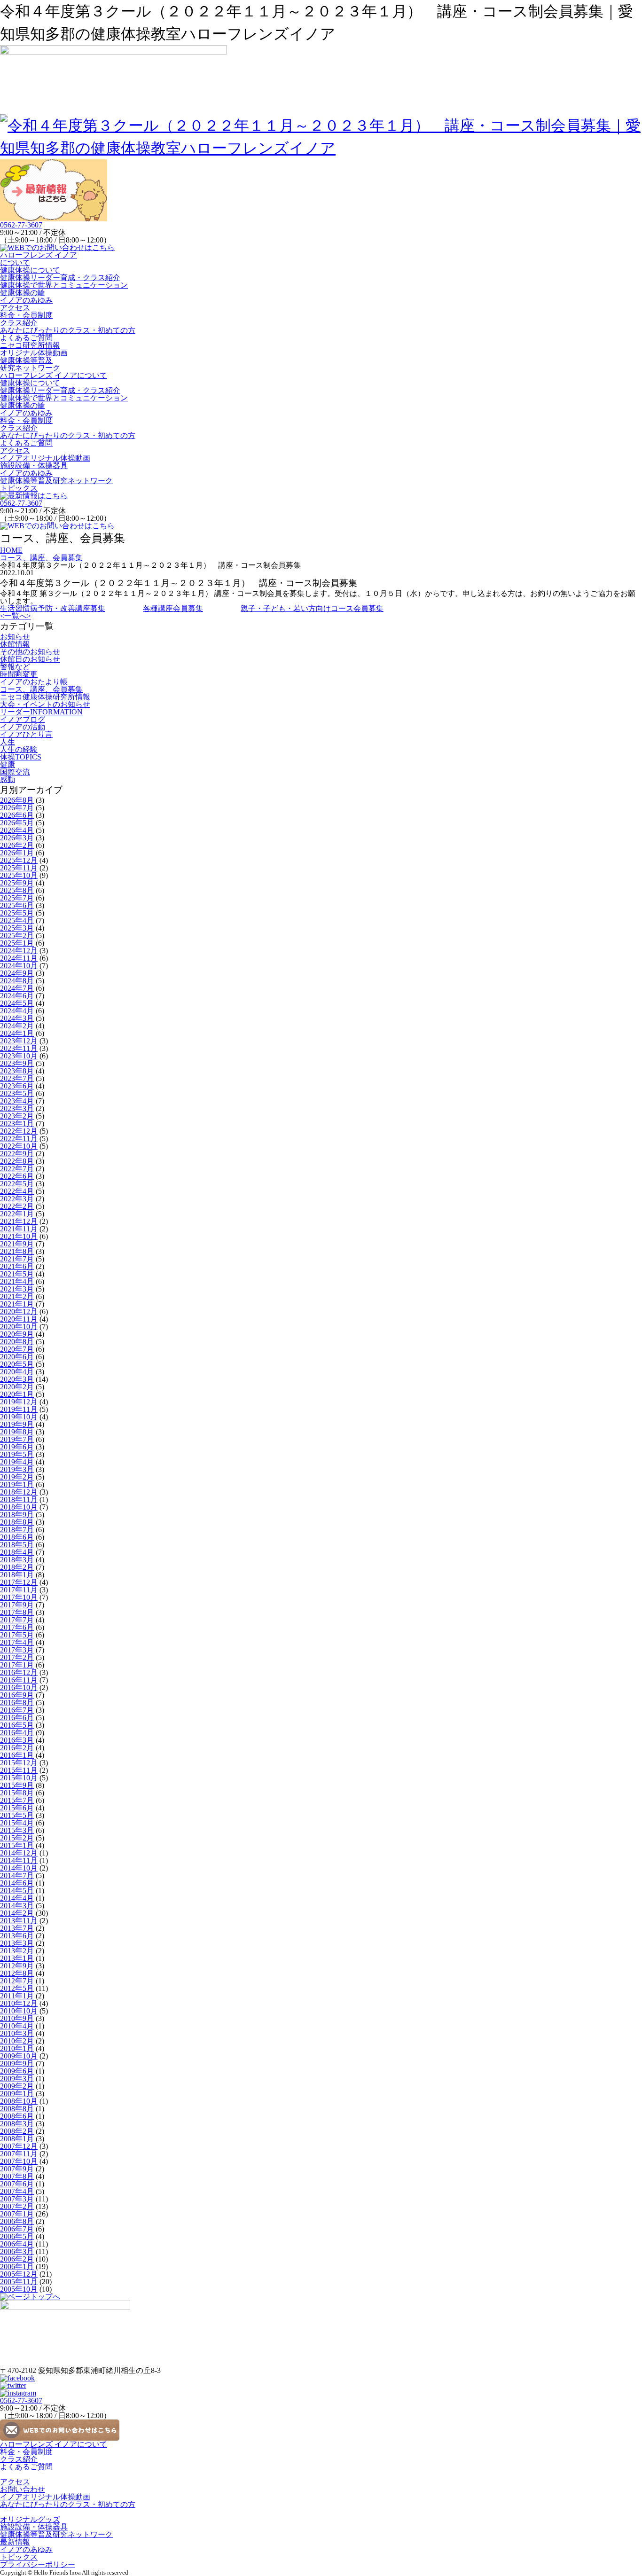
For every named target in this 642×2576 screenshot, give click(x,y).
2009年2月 (17, 2086)
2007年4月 (17, 2191)
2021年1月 (17, 1304)
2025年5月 (17, 913)
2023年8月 (17, 1071)
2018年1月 (17, 1575)
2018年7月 (17, 1530)
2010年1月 (17, 2048)
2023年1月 (17, 1124)
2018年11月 (19, 1499)
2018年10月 (19, 1507)
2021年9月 (17, 1244)
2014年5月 (17, 1891)
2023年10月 (19, 1056)
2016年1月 (17, 1755)
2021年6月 (17, 1266)
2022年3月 (17, 1199)
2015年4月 (17, 1823)
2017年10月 (19, 1597)
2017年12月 (19, 1582)
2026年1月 (17, 853)
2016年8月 (17, 1703)
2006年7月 (17, 2229)
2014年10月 (19, 1868)
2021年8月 (17, 1251)
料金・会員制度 (26, 315)
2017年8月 (17, 1612)
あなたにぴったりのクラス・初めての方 (68, 330)
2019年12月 (19, 1402)
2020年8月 (17, 1342)
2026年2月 (17, 845)
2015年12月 (19, 1763)
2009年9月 (17, 2063)
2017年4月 (17, 1642)
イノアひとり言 (26, 734)
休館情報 (15, 644)
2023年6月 (17, 1086)
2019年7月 (17, 1439)
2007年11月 (19, 2154)
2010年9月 (17, 2018)
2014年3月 (17, 1906)
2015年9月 (17, 1785)
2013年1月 (17, 1958)
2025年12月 (19, 860)
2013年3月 (17, 1943)
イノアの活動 (23, 727)
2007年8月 (17, 2176)
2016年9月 (17, 1695)
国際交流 (15, 772)
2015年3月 (17, 1830)
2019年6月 (17, 1447)
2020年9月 (17, 1334)
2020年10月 (19, 1327)
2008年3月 (17, 2124)
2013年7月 (17, 1928)
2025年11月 (19, 868)
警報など (15, 667)
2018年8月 (17, 1522)
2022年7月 (17, 1169)
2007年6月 (17, 2184)
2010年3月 (17, 2033)
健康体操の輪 (23, 293)
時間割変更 (19, 674)
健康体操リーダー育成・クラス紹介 (60, 278)
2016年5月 (17, 1725)
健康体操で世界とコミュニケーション (64, 285)
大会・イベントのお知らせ (45, 704)
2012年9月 (17, 1966)
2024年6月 (17, 996)
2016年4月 (17, 1733)
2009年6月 (17, 2071)
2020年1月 (17, 1394)
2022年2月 (17, 1206)
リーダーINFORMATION (41, 712)
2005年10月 (19, 2289)
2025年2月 (17, 936)
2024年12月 (19, 951)
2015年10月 (19, 1778)
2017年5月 (17, 1635)
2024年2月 (17, 1026)
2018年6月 (17, 1537)
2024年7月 (17, 988)
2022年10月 (19, 1146)
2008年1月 (17, 2139)
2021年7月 (17, 1259)
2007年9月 (17, 2169)
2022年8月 (17, 1161)
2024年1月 (17, 1033)
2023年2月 (17, 1116)
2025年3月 (17, 928)
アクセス (15, 308)
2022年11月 (19, 1139)
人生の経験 (19, 749)
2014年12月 (19, 1853)
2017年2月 (17, 1657)
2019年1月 (17, 1484)
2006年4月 (17, 2244)
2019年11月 (19, 1409)
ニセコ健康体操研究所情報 (45, 697)
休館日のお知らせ (30, 659)
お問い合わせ (23, 2489)
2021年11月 (19, 1229)
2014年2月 (17, 1913)
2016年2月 (17, 1748)
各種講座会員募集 (173, 608)
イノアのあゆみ (26, 300)
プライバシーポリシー (38, 2564)
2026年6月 (17, 815)
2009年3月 (17, 2079)
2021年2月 (17, 1296)
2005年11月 (19, 2282)
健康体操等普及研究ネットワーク (30, 364)
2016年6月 (17, 1718)
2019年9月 (17, 1424)
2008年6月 (17, 2116)
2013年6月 (17, 1936)
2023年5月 (17, 1093)
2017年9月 (17, 1605)
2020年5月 (17, 1364)
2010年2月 (17, 2041)
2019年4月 (17, 1462)
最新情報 (15, 2542)
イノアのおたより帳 (34, 682)
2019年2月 (17, 1477)
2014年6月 (17, 1883)
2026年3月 (17, 838)
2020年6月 (17, 1357)
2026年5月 (17, 823)
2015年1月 (17, 1845)
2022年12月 (19, 1131)
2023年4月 (17, 1101)
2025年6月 (17, 905)
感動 (8, 779)
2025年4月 (17, 920)
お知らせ (15, 637)
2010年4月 (17, 2026)
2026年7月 (17, 808)
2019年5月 (17, 1454)
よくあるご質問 (26, 338)
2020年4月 (17, 1372)
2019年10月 (19, 1417)
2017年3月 (17, 1650)
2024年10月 (19, 966)
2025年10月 (19, 875)
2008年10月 (19, 2101)
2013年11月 (19, 1921)
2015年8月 (17, 1793)
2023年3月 (17, 1108)
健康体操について (30, 270)
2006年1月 (17, 2267)
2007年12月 (19, 2146)
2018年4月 (17, 1552)
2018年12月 (19, 1492)
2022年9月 (17, 1154)
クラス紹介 (19, 323)
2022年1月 (17, 1214)
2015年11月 (19, 1770)
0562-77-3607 (21, 225)
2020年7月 (17, 1349)
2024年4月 (17, 1011)
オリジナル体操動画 (34, 353)
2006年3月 (17, 2251)
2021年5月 (17, 1274)
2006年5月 (17, 2236)
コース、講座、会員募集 (41, 689)
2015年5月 (17, 1815)
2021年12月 (19, 1221)
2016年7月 (17, 1710)
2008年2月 (17, 2131)
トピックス (19, 488)
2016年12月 (19, 1672)
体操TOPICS (21, 757)
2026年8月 (17, 800)
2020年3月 (17, 1379)
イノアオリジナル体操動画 (45, 458)
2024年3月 (17, 1018)
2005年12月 (19, 2274)
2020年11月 (19, 1319)
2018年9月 (17, 1515)
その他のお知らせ (30, 652)
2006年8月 (17, 2221)
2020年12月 (19, 1311)
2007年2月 (17, 2206)
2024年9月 (17, 973)
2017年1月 (17, 1665)
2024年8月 (17, 981)
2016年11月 (19, 1680)
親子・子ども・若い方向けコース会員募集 (312, 608)
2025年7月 (17, 898)
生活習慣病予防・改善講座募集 (53, 608)
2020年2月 (17, 1387)
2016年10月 (19, 1687)
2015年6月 (17, 1808)
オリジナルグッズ (30, 2519)
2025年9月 (17, 883)
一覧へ (16, 616)
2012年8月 (17, 1973)
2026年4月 (17, 830)
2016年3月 (17, 1740)
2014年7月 (17, 1875)
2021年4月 (17, 1281)
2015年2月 (17, 1838)
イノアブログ (23, 719)
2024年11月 (19, 958)
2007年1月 (17, 2214)
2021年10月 (19, 1236)
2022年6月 (17, 1176)
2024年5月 (17, 1003)
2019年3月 (17, 1469)
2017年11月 (19, 1590)
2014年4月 (17, 1898)
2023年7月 (17, 1078)
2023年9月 (17, 1063)
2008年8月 (17, 2109)
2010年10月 (19, 2011)
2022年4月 (17, 1191)
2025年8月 (17, 890)
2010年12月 (19, 2003)
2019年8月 (17, 1432)
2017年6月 (17, 1627)
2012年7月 (17, 1981)
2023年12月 (19, 1041)
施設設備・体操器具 (34, 466)
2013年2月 (17, 1951)
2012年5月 (17, 1988)
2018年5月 (17, 1545)
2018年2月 (17, 1567)
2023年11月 (19, 1048)
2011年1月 (17, 1996)
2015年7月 (17, 1800)
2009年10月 (19, 2056)
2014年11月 (19, 1860)
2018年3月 (17, 1560)
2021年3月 (17, 1289)
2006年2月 (17, 2259)
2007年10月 (19, 2161)
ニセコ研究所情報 (30, 345)
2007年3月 (17, 2199)
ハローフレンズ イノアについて (39, 259)
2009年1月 (17, 2094)
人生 (8, 742)
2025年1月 (17, 943)
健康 (8, 764)
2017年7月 (17, 1620)
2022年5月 (17, 1184)
